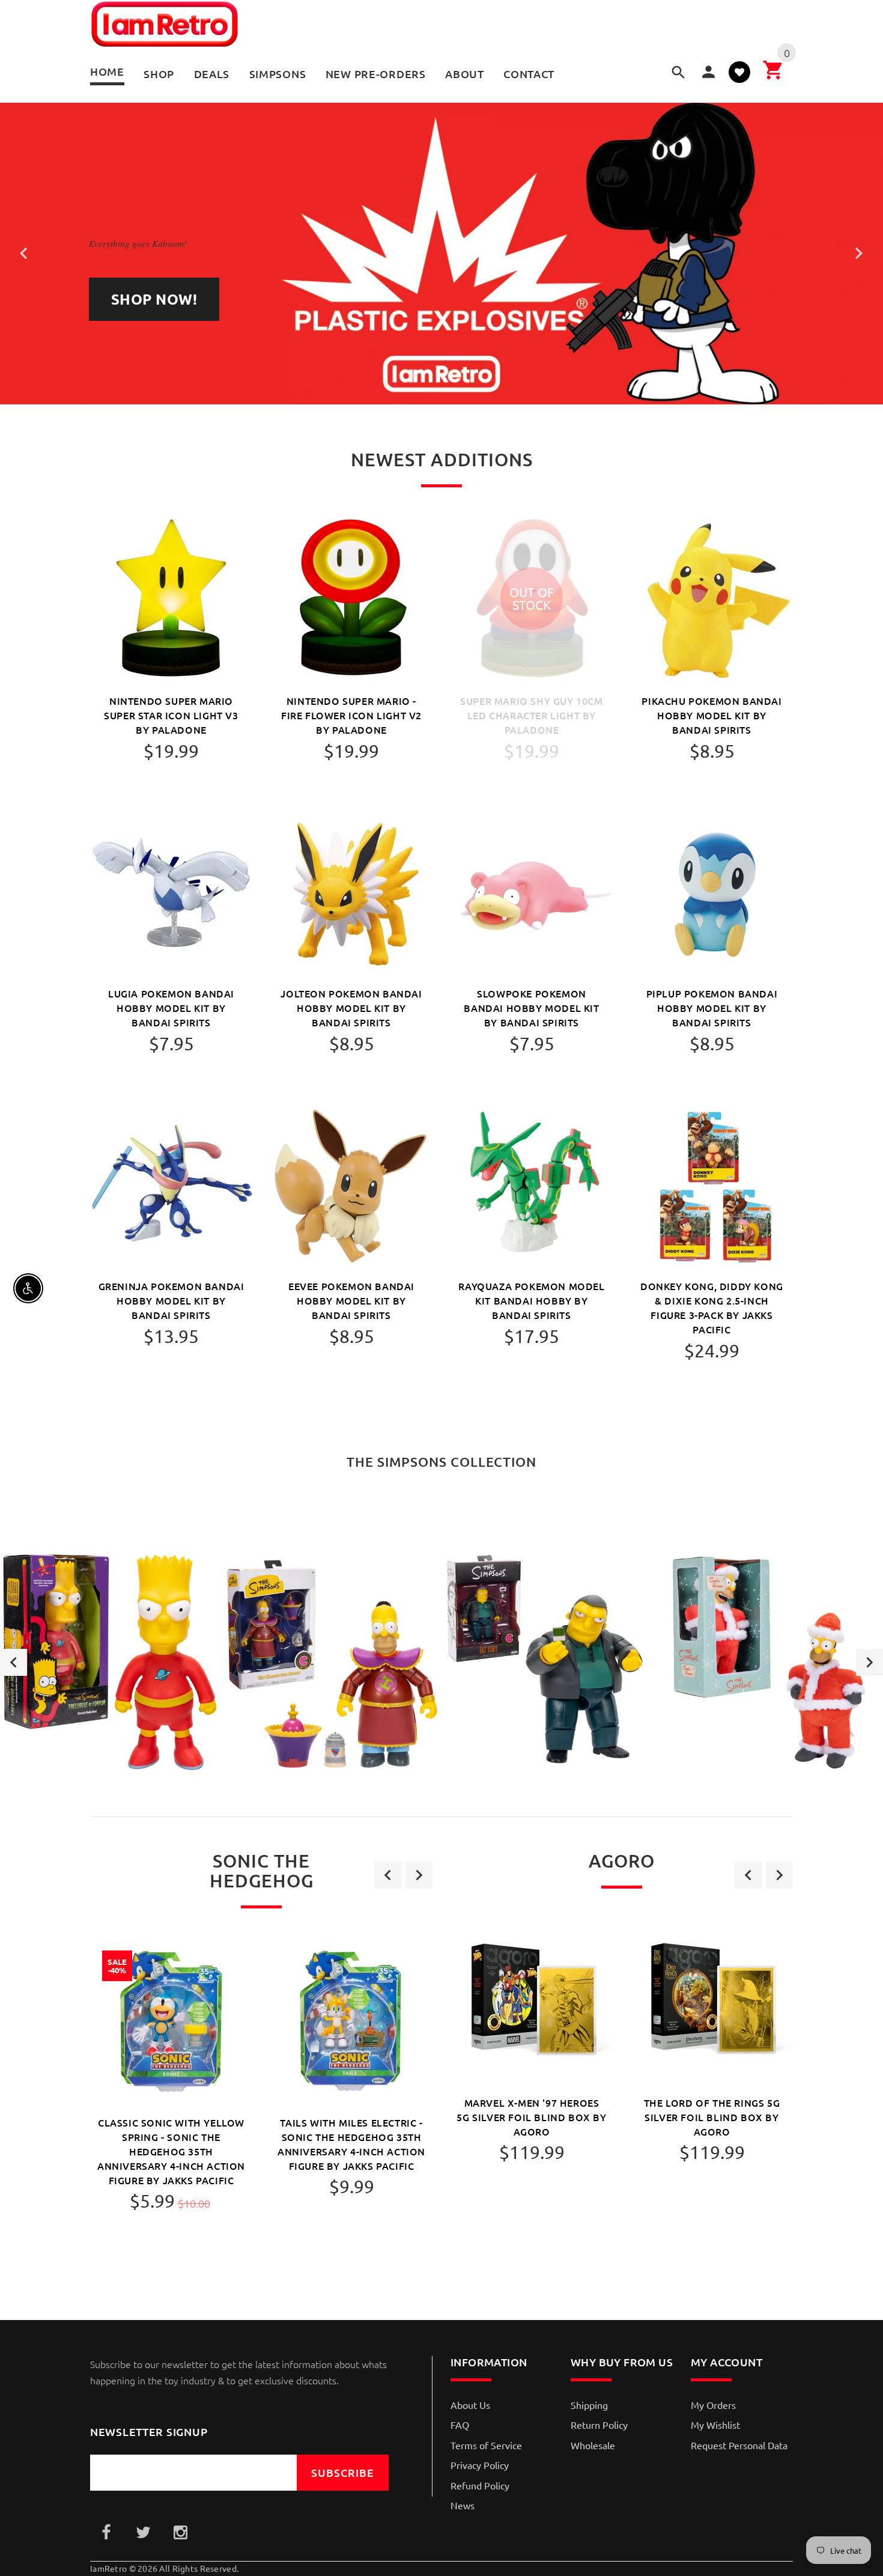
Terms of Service (486, 2445)
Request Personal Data (739, 2445)
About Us (470, 2405)
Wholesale (593, 2445)
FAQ (460, 2425)
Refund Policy (480, 2485)
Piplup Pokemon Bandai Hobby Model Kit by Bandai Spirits (712, 1008)
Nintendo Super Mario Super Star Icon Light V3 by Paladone (171, 715)
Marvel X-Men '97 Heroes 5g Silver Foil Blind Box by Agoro (531, 2117)
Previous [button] (14, 1662)
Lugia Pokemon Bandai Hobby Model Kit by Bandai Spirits (171, 1008)
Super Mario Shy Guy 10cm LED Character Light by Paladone (531, 715)
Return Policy (599, 2425)
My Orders (713, 2405)
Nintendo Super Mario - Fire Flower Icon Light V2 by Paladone (351, 715)
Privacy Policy (480, 2465)
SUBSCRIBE (343, 2472)
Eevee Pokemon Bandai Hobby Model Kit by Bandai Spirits (351, 1300)
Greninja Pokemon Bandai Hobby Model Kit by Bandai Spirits (171, 1300)
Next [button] (869, 1662)
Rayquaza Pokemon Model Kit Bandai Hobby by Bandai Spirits (531, 1300)
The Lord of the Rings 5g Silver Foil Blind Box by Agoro (712, 2117)
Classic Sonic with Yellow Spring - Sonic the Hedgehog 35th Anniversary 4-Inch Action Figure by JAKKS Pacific (171, 2151)
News (463, 2505)
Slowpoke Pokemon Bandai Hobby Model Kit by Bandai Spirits (531, 1008)
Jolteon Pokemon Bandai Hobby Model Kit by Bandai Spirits (351, 1008)
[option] (111, 1662)
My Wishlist (715, 2425)
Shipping (589, 2405)
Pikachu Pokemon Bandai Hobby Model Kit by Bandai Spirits (712, 715)
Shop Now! (154, 299)
